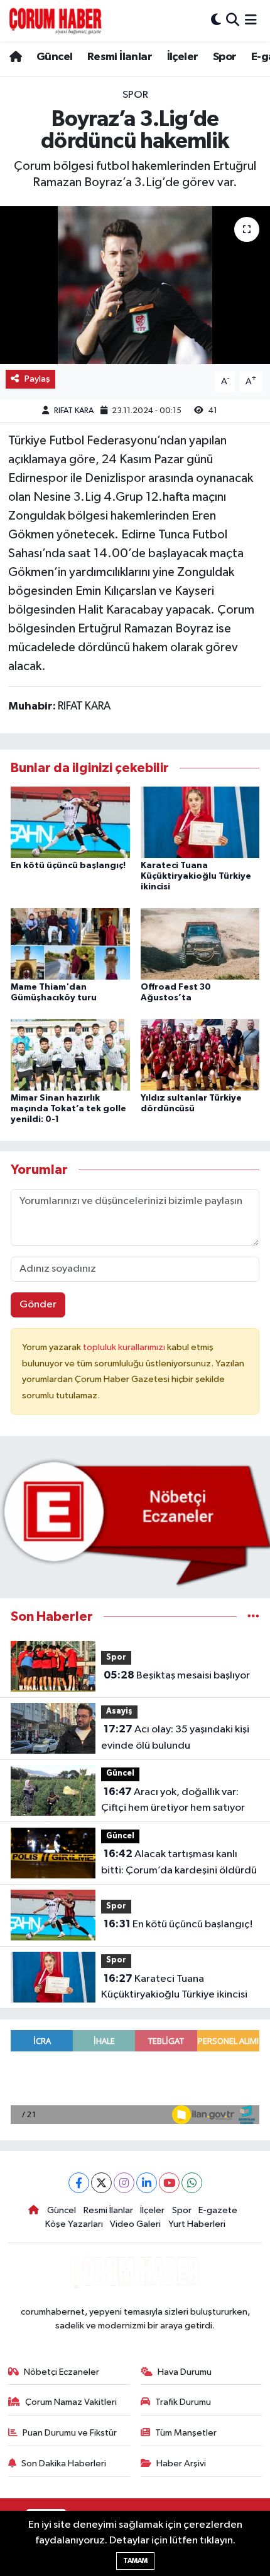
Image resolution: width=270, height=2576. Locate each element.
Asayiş (119, 1711)
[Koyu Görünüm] (216, 20)
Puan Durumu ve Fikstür (70, 2433)
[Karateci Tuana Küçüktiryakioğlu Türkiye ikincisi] (200, 822)
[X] (101, 2183)
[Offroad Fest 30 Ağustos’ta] (200, 944)
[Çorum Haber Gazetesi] (55, 21)
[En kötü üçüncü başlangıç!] (70, 822)
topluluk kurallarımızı (125, 1347)
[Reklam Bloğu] (135, 1522)
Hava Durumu (185, 2372)
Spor (225, 57)
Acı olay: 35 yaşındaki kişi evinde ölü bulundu (175, 1737)
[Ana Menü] (251, 20)
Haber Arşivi (181, 2463)
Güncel (54, 57)
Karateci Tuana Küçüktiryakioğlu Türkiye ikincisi (196, 876)
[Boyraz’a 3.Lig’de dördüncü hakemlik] (135, 285)
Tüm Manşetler (186, 2433)
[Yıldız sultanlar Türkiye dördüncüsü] (200, 1055)
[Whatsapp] (192, 2183)
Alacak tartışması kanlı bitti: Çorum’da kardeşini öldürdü (179, 1862)
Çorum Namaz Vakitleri (71, 2402)
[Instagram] (124, 2183)
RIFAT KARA (74, 411)
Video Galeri (135, 2224)
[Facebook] (79, 2183)
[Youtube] (169, 2183)
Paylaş (37, 379)
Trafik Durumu (183, 2402)
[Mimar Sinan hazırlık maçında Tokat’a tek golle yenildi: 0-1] (70, 1055)
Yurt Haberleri (197, 2224)
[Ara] (233, 20)
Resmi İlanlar (120, 57)
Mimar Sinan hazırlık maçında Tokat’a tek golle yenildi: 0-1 (68, 1109)
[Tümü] (253, 1617)
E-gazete (218, 2210)
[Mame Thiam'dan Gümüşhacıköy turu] (70, 944)
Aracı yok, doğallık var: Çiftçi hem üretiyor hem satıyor (173, 1800)
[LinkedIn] (147, 2183)
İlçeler (183, 57)
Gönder (38, 1305)
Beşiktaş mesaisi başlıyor (177, 1675)
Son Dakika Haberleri (64, 2463)
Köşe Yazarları (74, 2224)
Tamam (135, 2561)
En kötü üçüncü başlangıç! (68, 866)
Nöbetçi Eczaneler (62, 2372)
